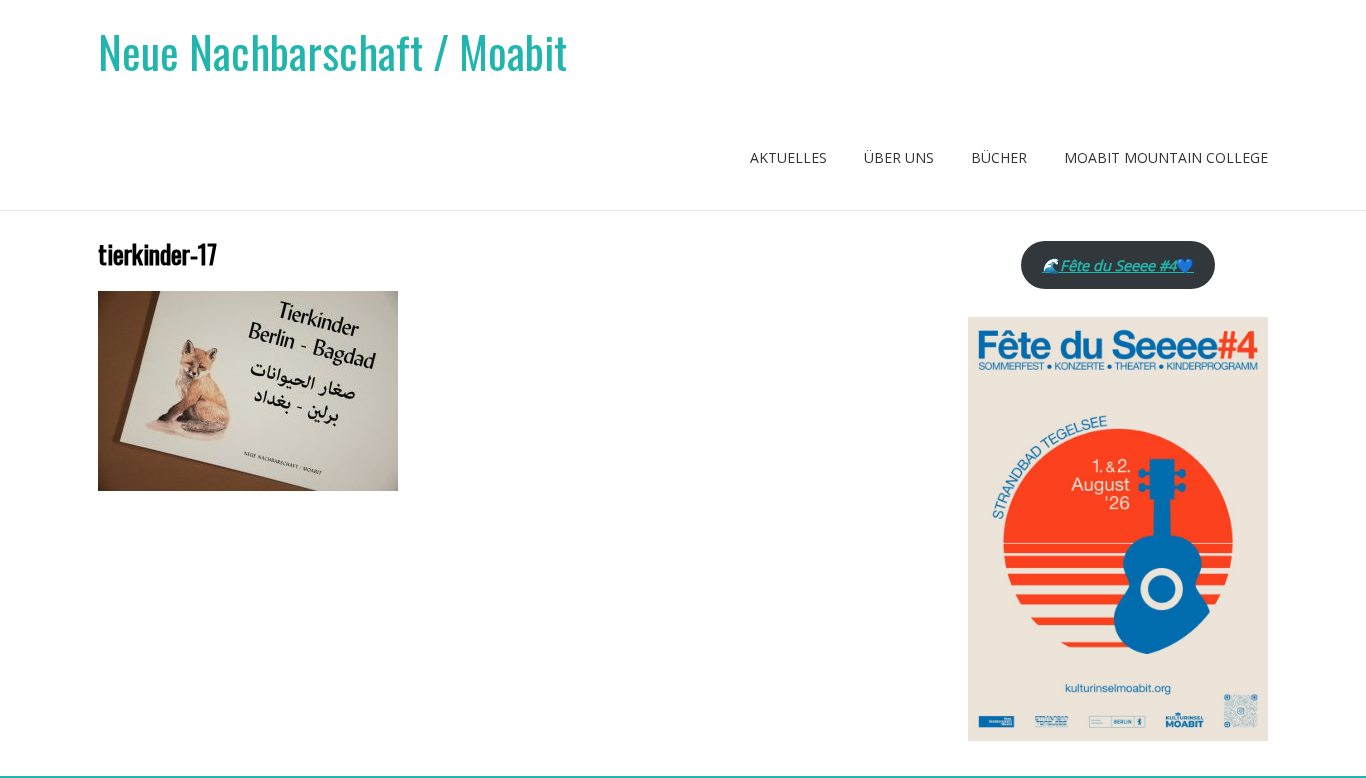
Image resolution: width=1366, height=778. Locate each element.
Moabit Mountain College (1166, 157)
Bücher (999, 157)
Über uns (899, 157)
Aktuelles (788, 157)
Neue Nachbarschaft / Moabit (332, 51)
